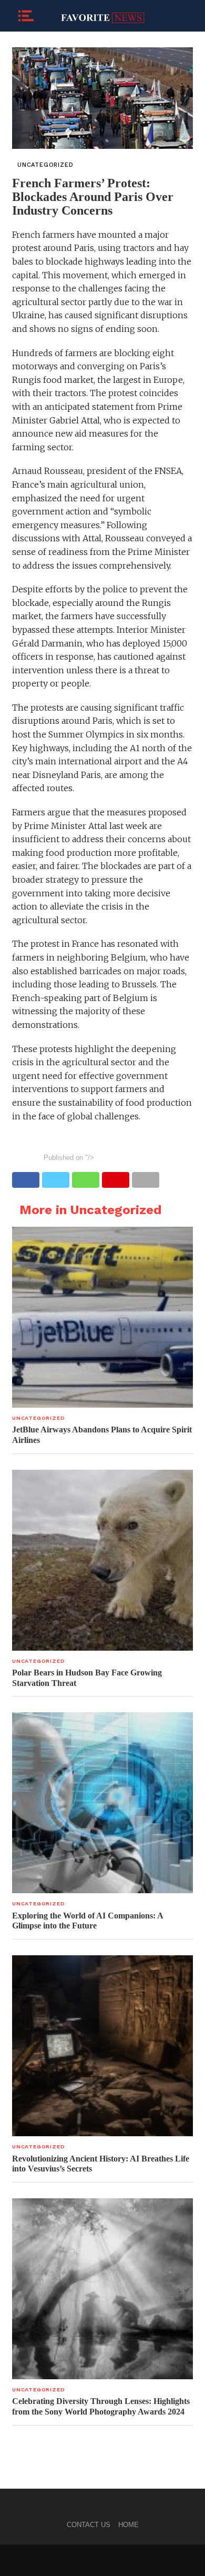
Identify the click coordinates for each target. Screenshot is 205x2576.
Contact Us (89, 2525)
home (129, 2525)
